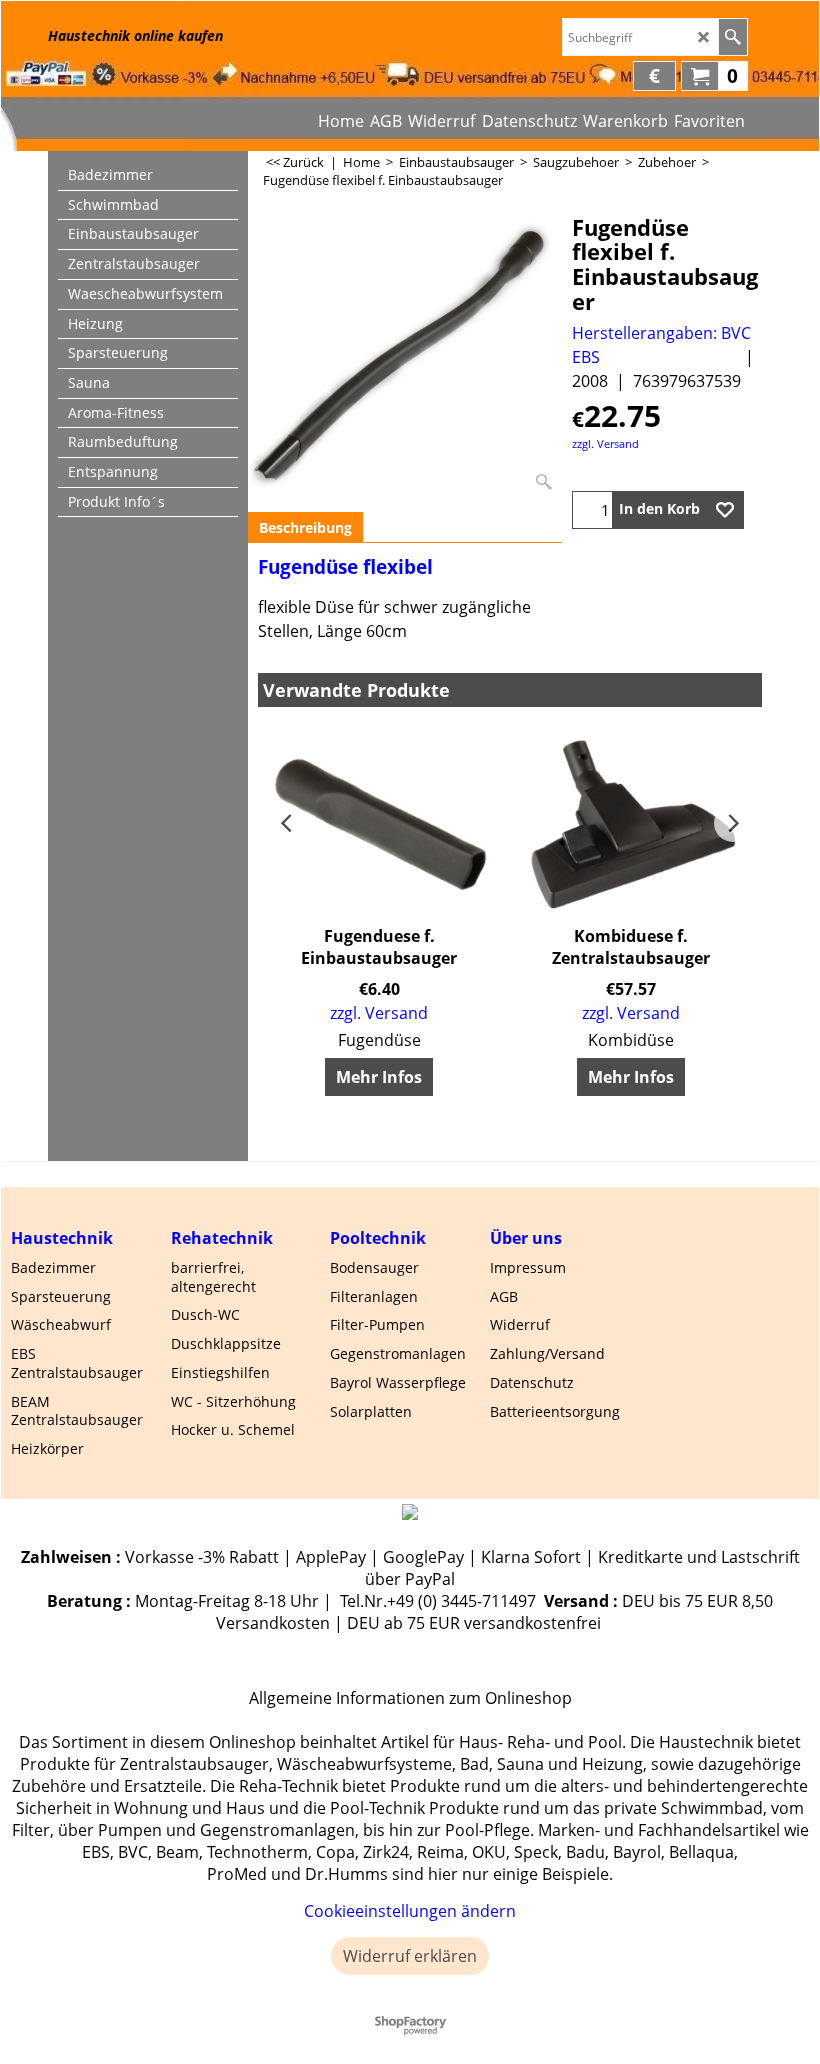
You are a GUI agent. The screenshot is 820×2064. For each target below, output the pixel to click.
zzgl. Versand (605, 443)
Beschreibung (305, 527)
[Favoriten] (725, 510)
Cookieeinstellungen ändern (410, 1911)
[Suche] (732, 37)
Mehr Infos (379, 1077)
